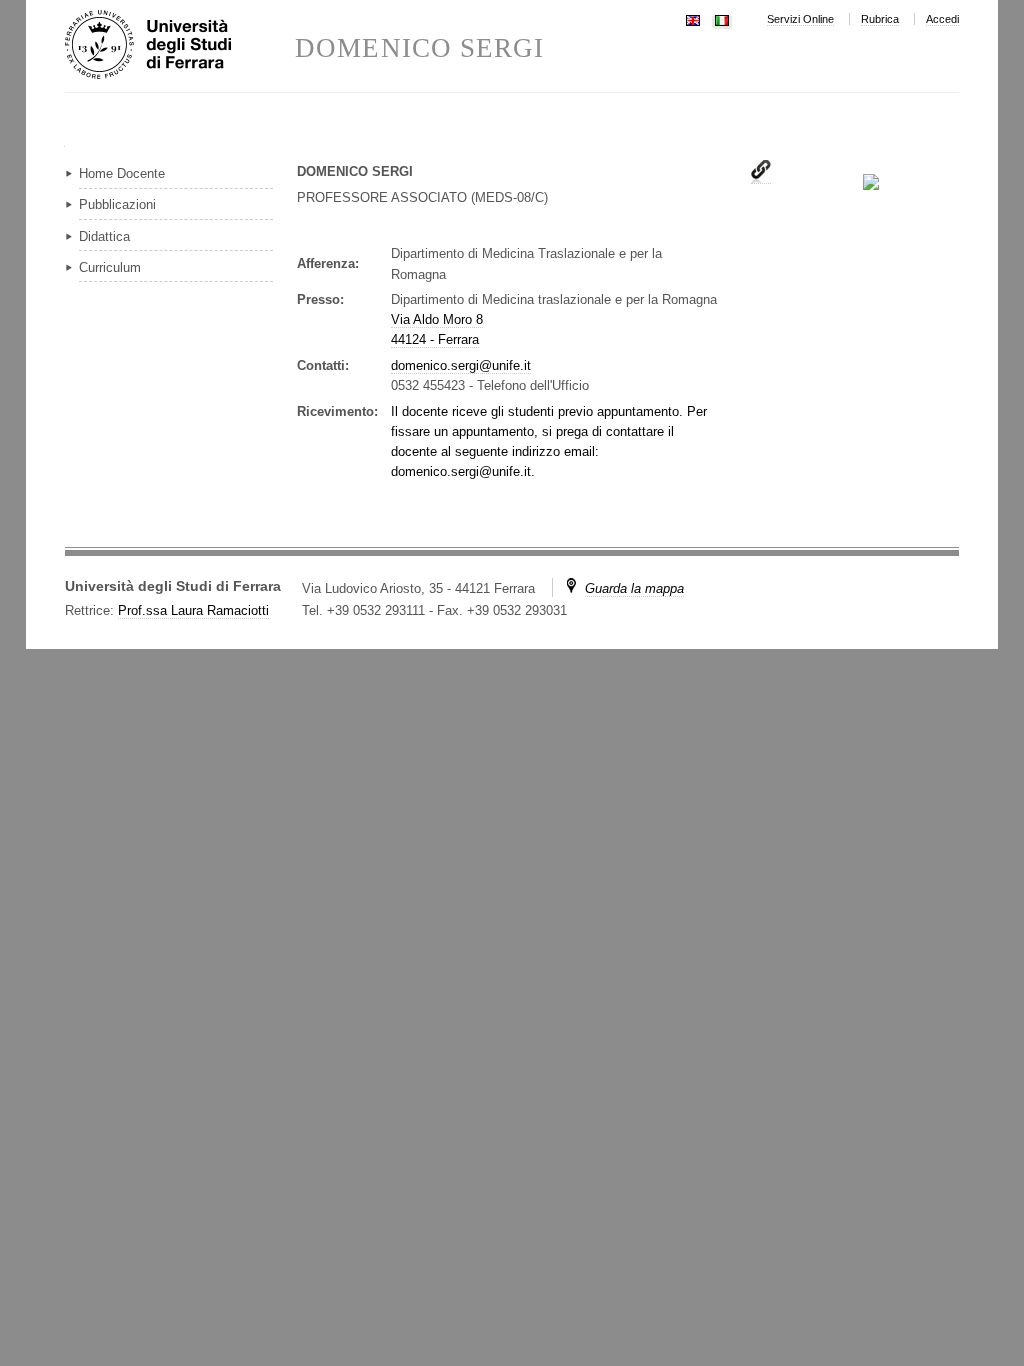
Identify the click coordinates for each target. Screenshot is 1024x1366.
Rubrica (880, 19)
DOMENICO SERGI (419, 48)
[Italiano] (722, 18)
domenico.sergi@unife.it (461, 365)
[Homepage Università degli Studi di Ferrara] (180, 46)
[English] (693, 18)
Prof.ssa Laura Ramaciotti (193, 610)
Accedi (942, 19)
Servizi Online (800, 19)
